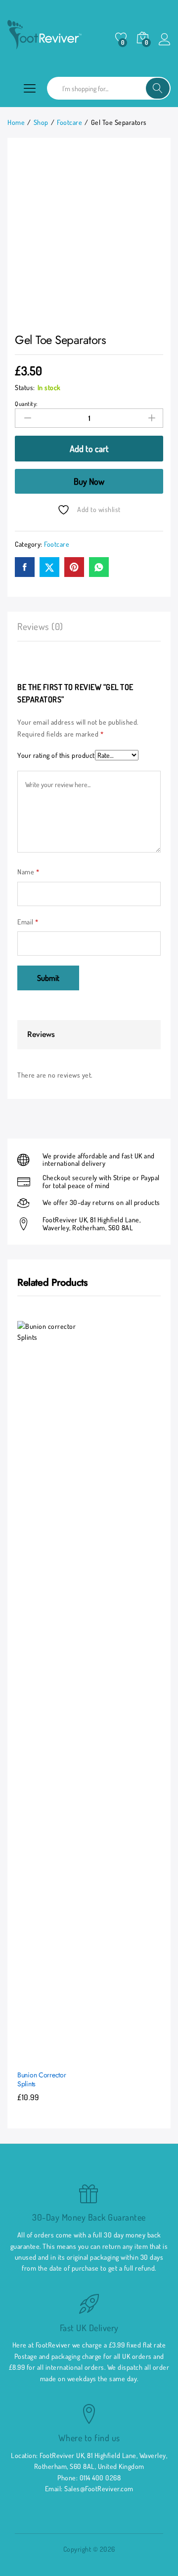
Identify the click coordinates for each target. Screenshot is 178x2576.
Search (158, 88)
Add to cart (89, 449)
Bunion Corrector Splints (42, 2079)
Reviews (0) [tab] (40, 626)
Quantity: (26, 404)
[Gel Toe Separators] (25, 567)
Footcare (57, 544)
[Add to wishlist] (72, 2056)
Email (28, 922)
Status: (25, 387)
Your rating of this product (56, 755)
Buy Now (89, 481)
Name (28, 872)
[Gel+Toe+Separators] (49, 567)
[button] (27, 2056)
